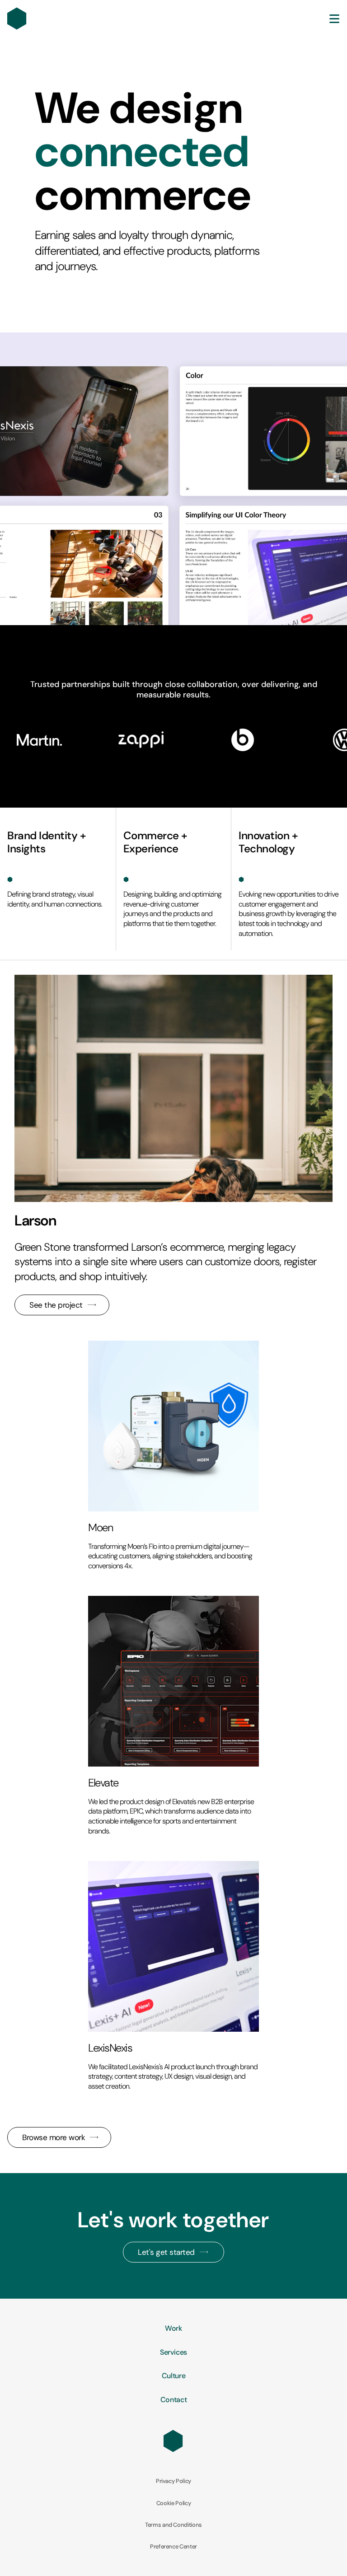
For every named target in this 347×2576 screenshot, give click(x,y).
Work (173, 2328)
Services (173, 2352)
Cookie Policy (174, 2503)
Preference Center (173, 2547)
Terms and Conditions (173, 2525)
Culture (174, 2376)
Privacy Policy (173, 2481)
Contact (174, 2400)
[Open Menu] (334, 19)
